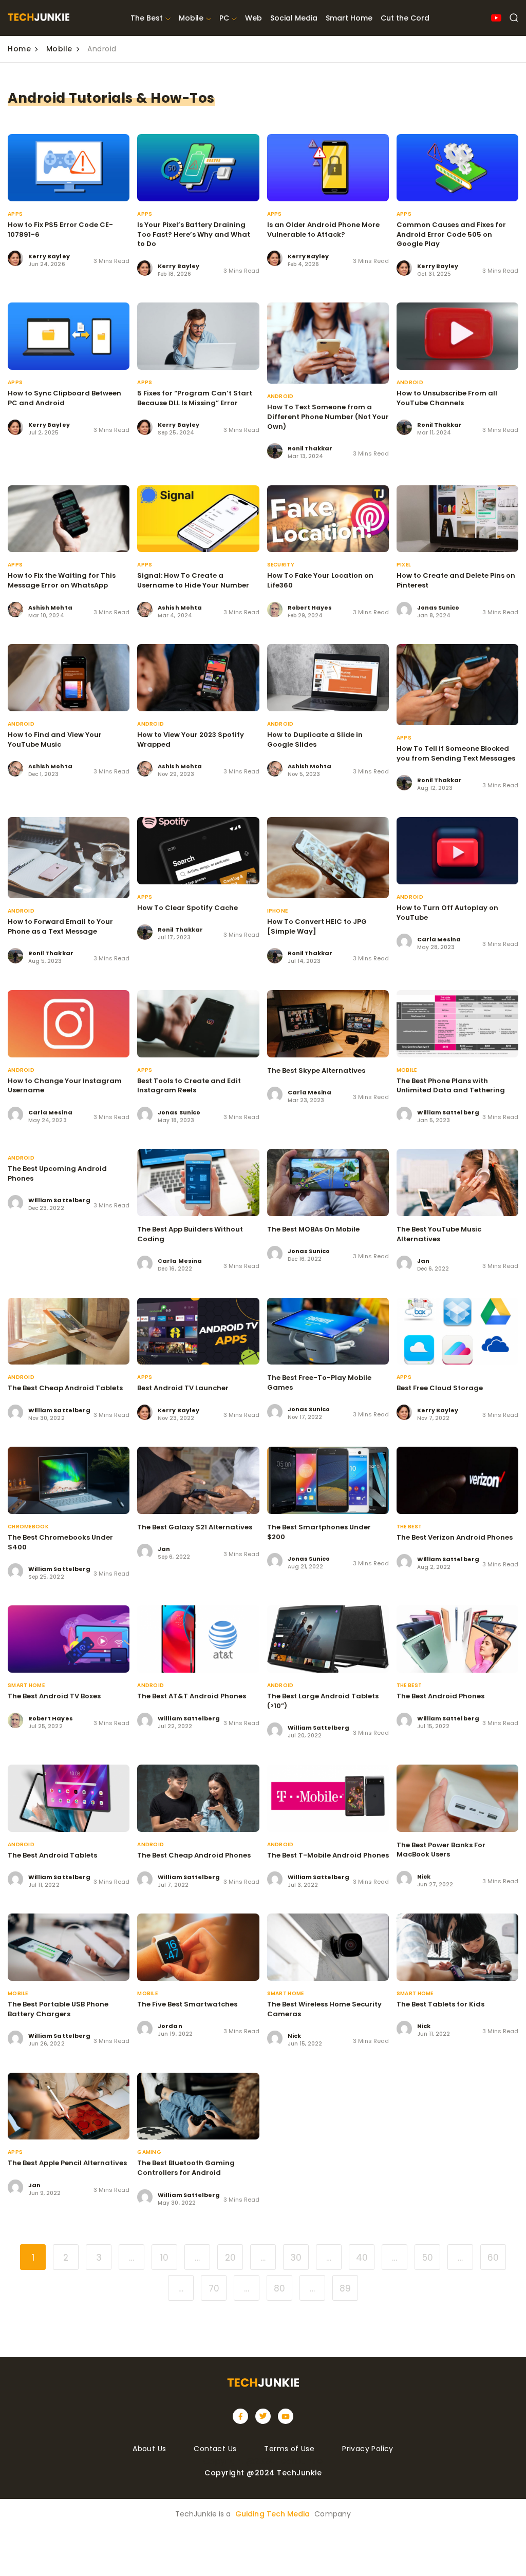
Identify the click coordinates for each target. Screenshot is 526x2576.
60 (493, 2258)
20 (230, 2258)
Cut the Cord (405, 18)
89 (345, 2288)
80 (279, 2288)
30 (296, 2258)
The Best (147, 18)
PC (224, 18)
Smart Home (349, 18)
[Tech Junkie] (39, 18)
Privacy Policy (368, 2449)
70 (214, 2288)
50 (428, 2258)
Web (253, 18)
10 (164, 2258)
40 (362, 2258)
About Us (149, 2449)
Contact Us (215, 2449)
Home (19, 49)
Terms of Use (289, 2449)
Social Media (294, 18)
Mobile (191, 18)
